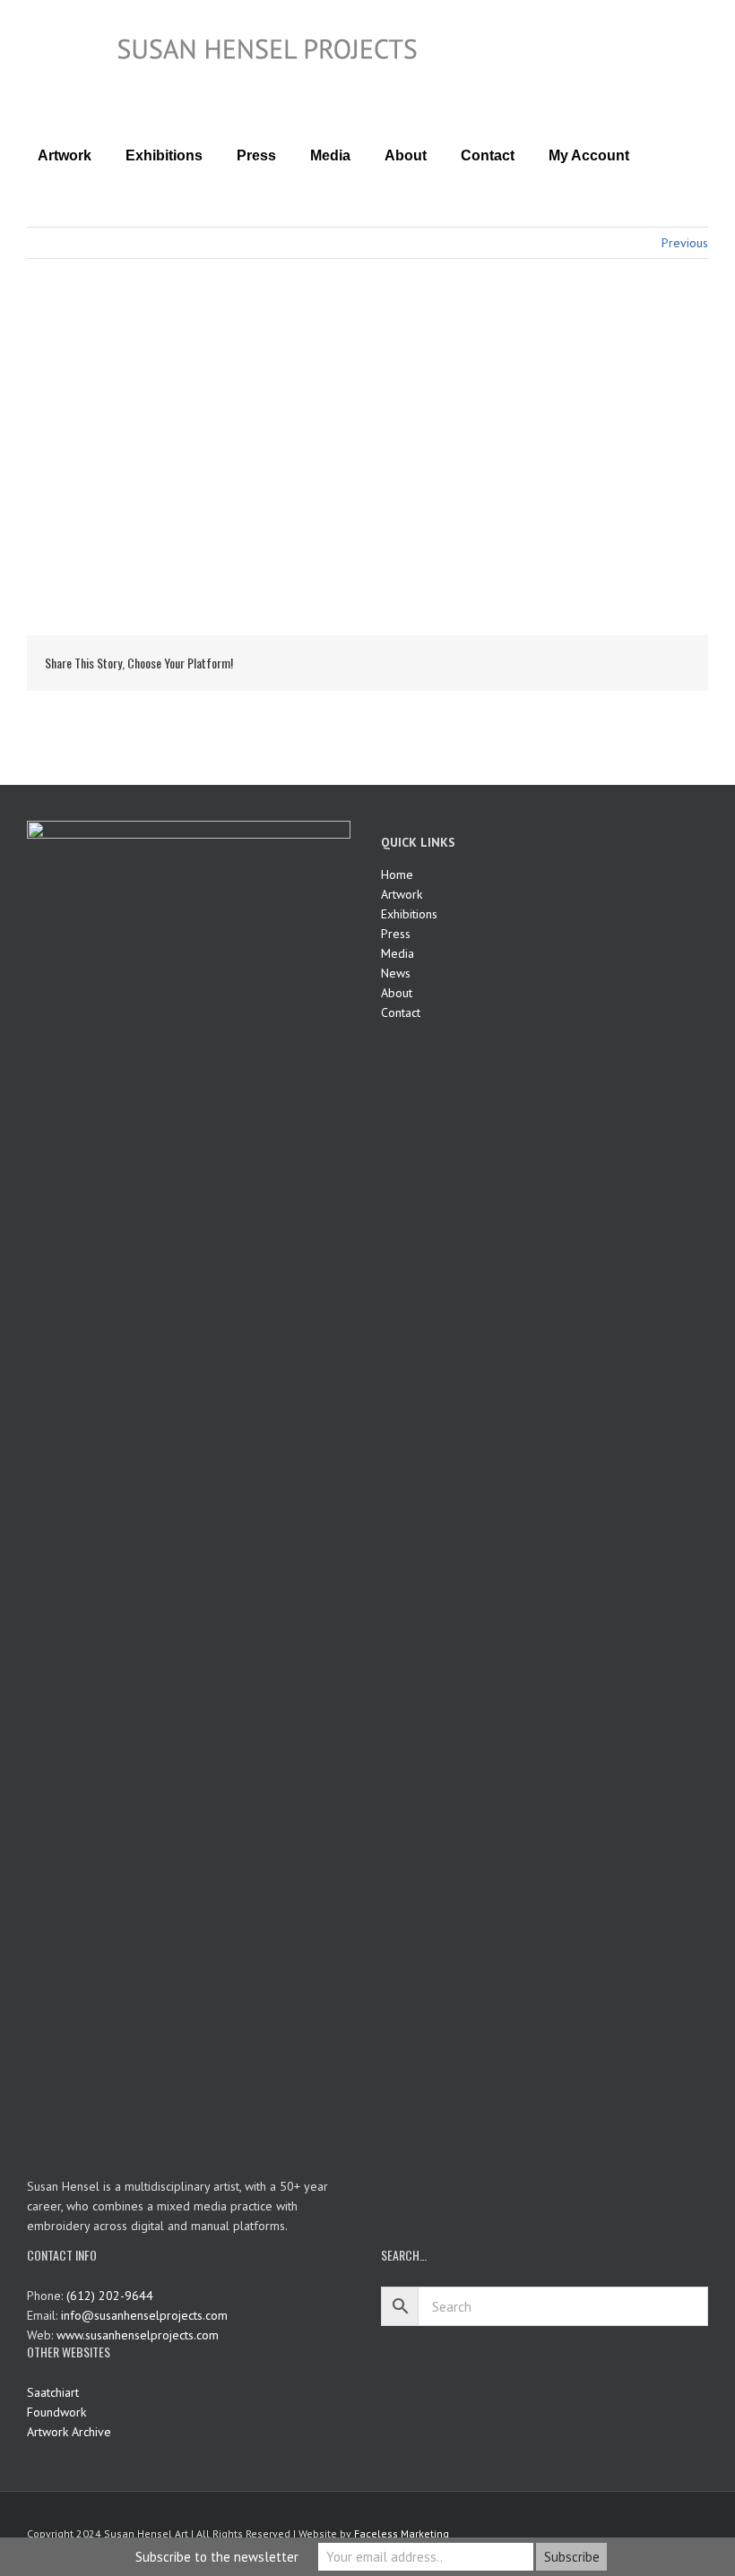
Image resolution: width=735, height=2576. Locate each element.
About (397, 993)
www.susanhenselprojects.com (138, 2335)
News (396, 973)
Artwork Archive (69, 2432)
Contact (401, 1012)
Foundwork (56, 2412)
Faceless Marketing (402, 2533)
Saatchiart (53, 2392)
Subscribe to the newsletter (217, 2557)
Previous (685, 243)
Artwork (402, 894)
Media (398, 953)
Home (397, 874)
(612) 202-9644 (110, 2296)
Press (396, 934)
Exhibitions (409, 914)
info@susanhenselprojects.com (144, 2315)
